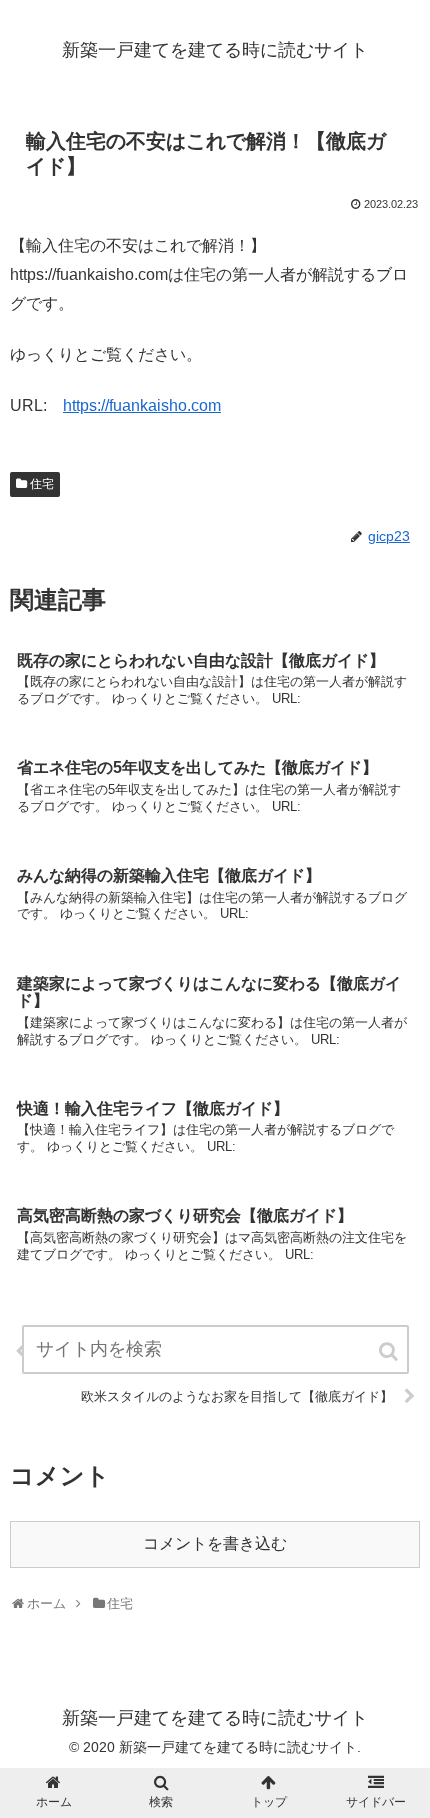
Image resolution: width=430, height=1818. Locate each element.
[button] (390, 1351)
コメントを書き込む (215, 1543)
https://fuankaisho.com (142, 405)
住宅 (42, 484)
